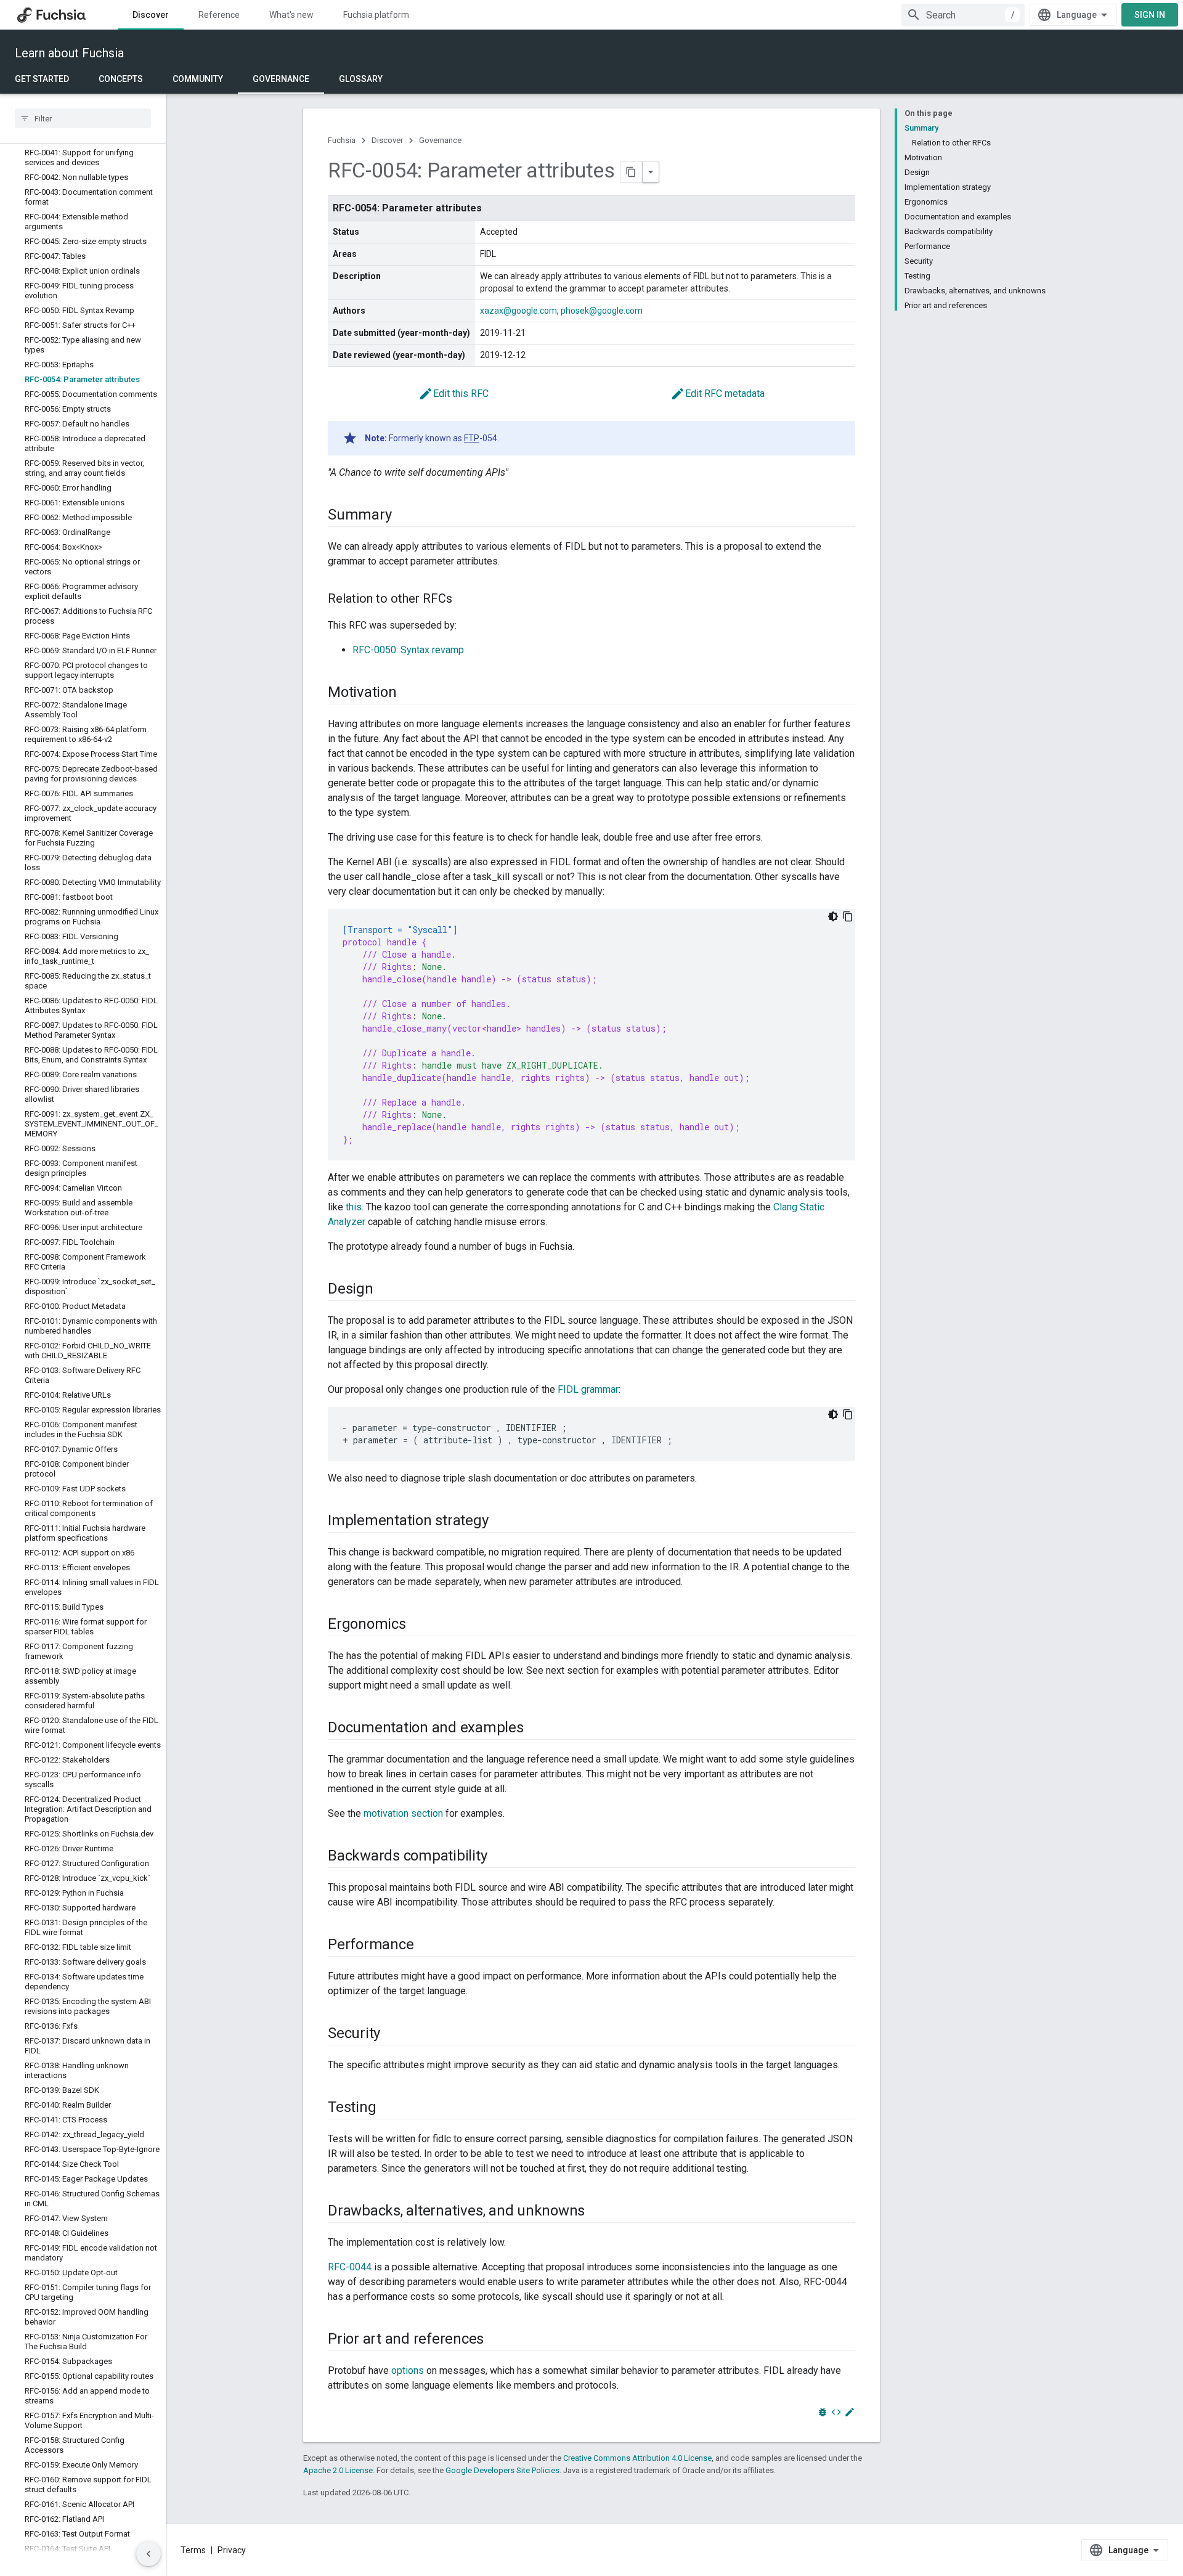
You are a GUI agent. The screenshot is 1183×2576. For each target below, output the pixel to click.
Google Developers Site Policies (502, 2470)
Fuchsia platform (376, 15)
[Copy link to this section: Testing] (388, 2108)
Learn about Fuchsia (69, 53)
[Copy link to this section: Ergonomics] (418, 1625)
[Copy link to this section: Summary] (404, 516)
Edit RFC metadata (718, 393)
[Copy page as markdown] (632, 172)
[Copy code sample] (848, 916)
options (408, 2370)
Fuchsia (342, 140)
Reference (219, 15)
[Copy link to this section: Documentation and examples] (536, 1729)
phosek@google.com (602, 311)
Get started (42, 79)
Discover (151, 15)
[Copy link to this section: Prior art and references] (496, 2340)
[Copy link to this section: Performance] (426, 1946)
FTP (472, 438)
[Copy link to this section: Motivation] (409, 693)
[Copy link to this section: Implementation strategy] (500, 1522)
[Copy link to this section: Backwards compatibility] (499, 1857)
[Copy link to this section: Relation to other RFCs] (465, 600)
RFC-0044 (350, 2267)
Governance (281, 79)
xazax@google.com (518, 311)
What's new (291, 15)
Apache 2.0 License (338, 2470)
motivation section (403, 1813)
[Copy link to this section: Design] (386, 1290)
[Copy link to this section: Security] (392, 2034)
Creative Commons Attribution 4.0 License (637, 2458)
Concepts (121, 79)
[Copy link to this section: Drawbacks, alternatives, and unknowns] (597, 2212)
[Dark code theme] (833, 916)
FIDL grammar (588, 1389)
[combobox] (963, 15)
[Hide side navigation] (148, 2554)
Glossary (361, 79)
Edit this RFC (453, 393)
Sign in (1150, 15)
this (354, 1207)
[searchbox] (83, 118)
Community (198, 79)
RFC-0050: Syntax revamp (408, 650)
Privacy (232, 2550)
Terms (193, 2550)
